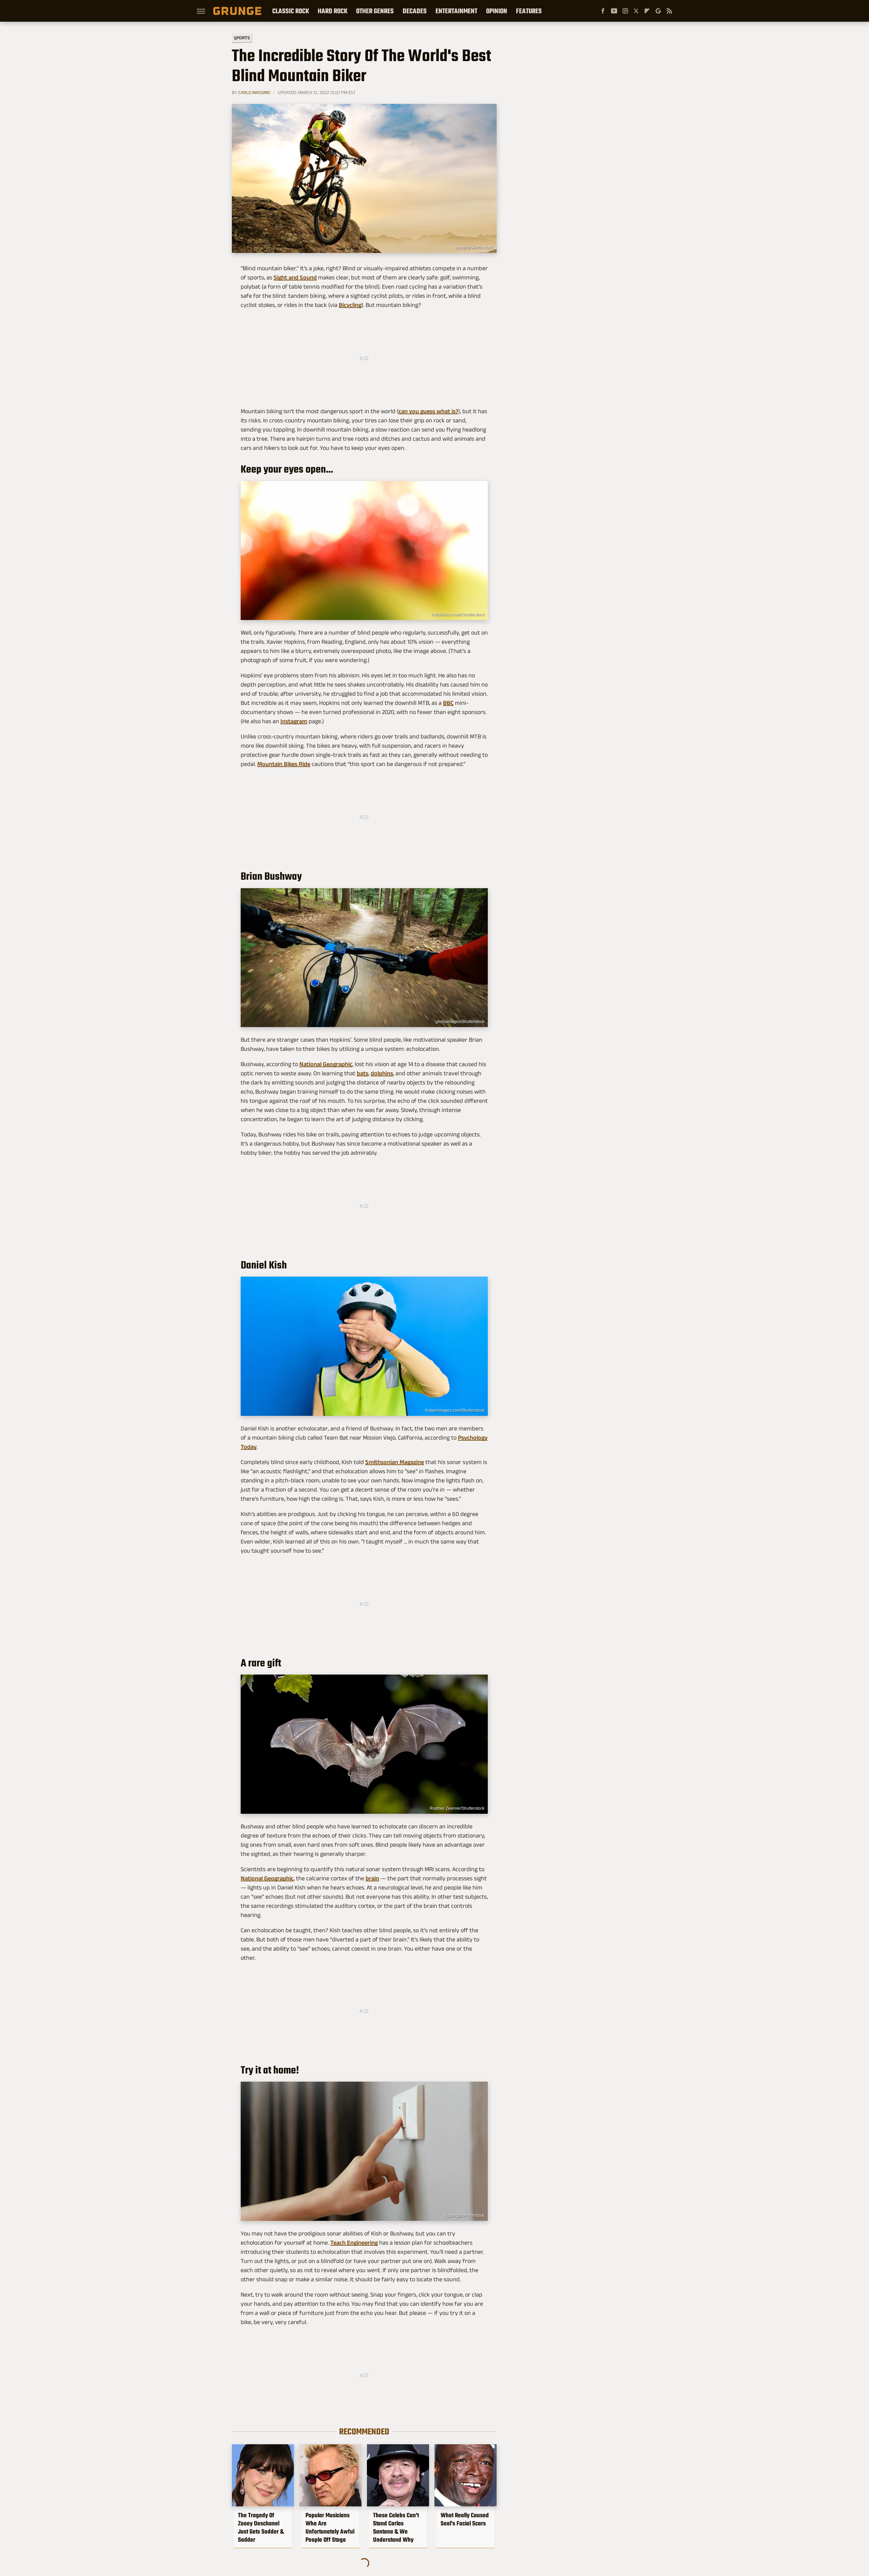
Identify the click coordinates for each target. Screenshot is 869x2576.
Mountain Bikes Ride (284, 764)
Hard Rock (332, 11)
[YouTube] (614, 11)
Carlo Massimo (254, 92)
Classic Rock (291, 11)
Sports (242, 38)
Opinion (497, 11)
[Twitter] (636, 11)
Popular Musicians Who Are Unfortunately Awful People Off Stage (330, 2527)
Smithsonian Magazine (395, 1462)
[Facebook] (603, 11)
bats (363, 1073)
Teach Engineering (354, 2243)
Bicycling (350, 305)
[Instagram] (625, 11)
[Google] (658, 11)
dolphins (382, 1073)
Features (529, 11)
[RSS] (669, 11)
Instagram (294, 721)
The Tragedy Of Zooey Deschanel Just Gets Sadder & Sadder (261, 2527)
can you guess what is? (428, 411)
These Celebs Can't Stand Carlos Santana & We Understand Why (396, 2527)
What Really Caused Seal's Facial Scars (465, 2519)
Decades (415, 11)
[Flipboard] (647, 11)
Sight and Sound (295, 277)
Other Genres (375, 11)
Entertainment (456, 11)
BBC (448, 703)
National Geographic (326, 1064)
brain (372, 1878)
